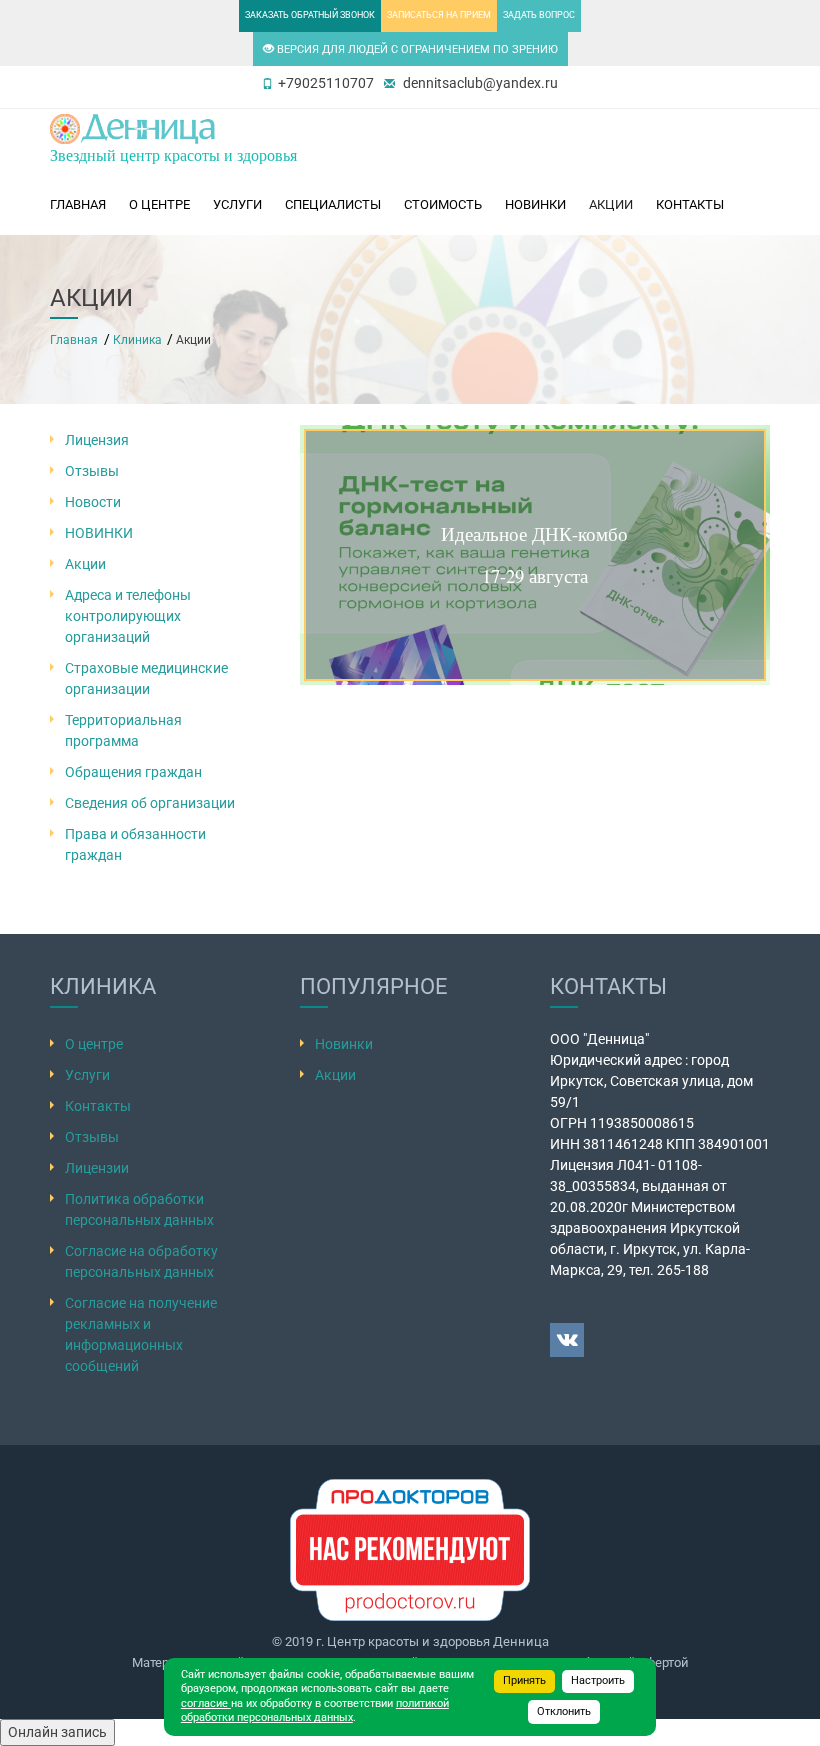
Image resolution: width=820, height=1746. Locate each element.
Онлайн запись (57, 1732)
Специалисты (333, 204)
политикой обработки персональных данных (315, 1711)
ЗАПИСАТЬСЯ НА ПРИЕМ (439, 15)
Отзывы (92, 471)
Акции (611, 204)
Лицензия (97, 440)
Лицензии (97, 1168)
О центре (159, 204)
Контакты (690, 204)
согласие (206, 1703)
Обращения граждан (133, 772)
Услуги (237, 204)
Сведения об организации (150, 803)
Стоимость (443, 204)
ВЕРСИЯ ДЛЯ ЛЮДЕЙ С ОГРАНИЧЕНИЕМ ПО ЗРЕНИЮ (416, 49)
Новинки (344, 1044)
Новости (93, 502)
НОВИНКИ (535, 204)
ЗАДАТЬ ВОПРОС (539, 15)
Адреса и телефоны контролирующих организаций (128, 616)
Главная (78, 204)
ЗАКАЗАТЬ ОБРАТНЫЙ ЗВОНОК (310, 15)
